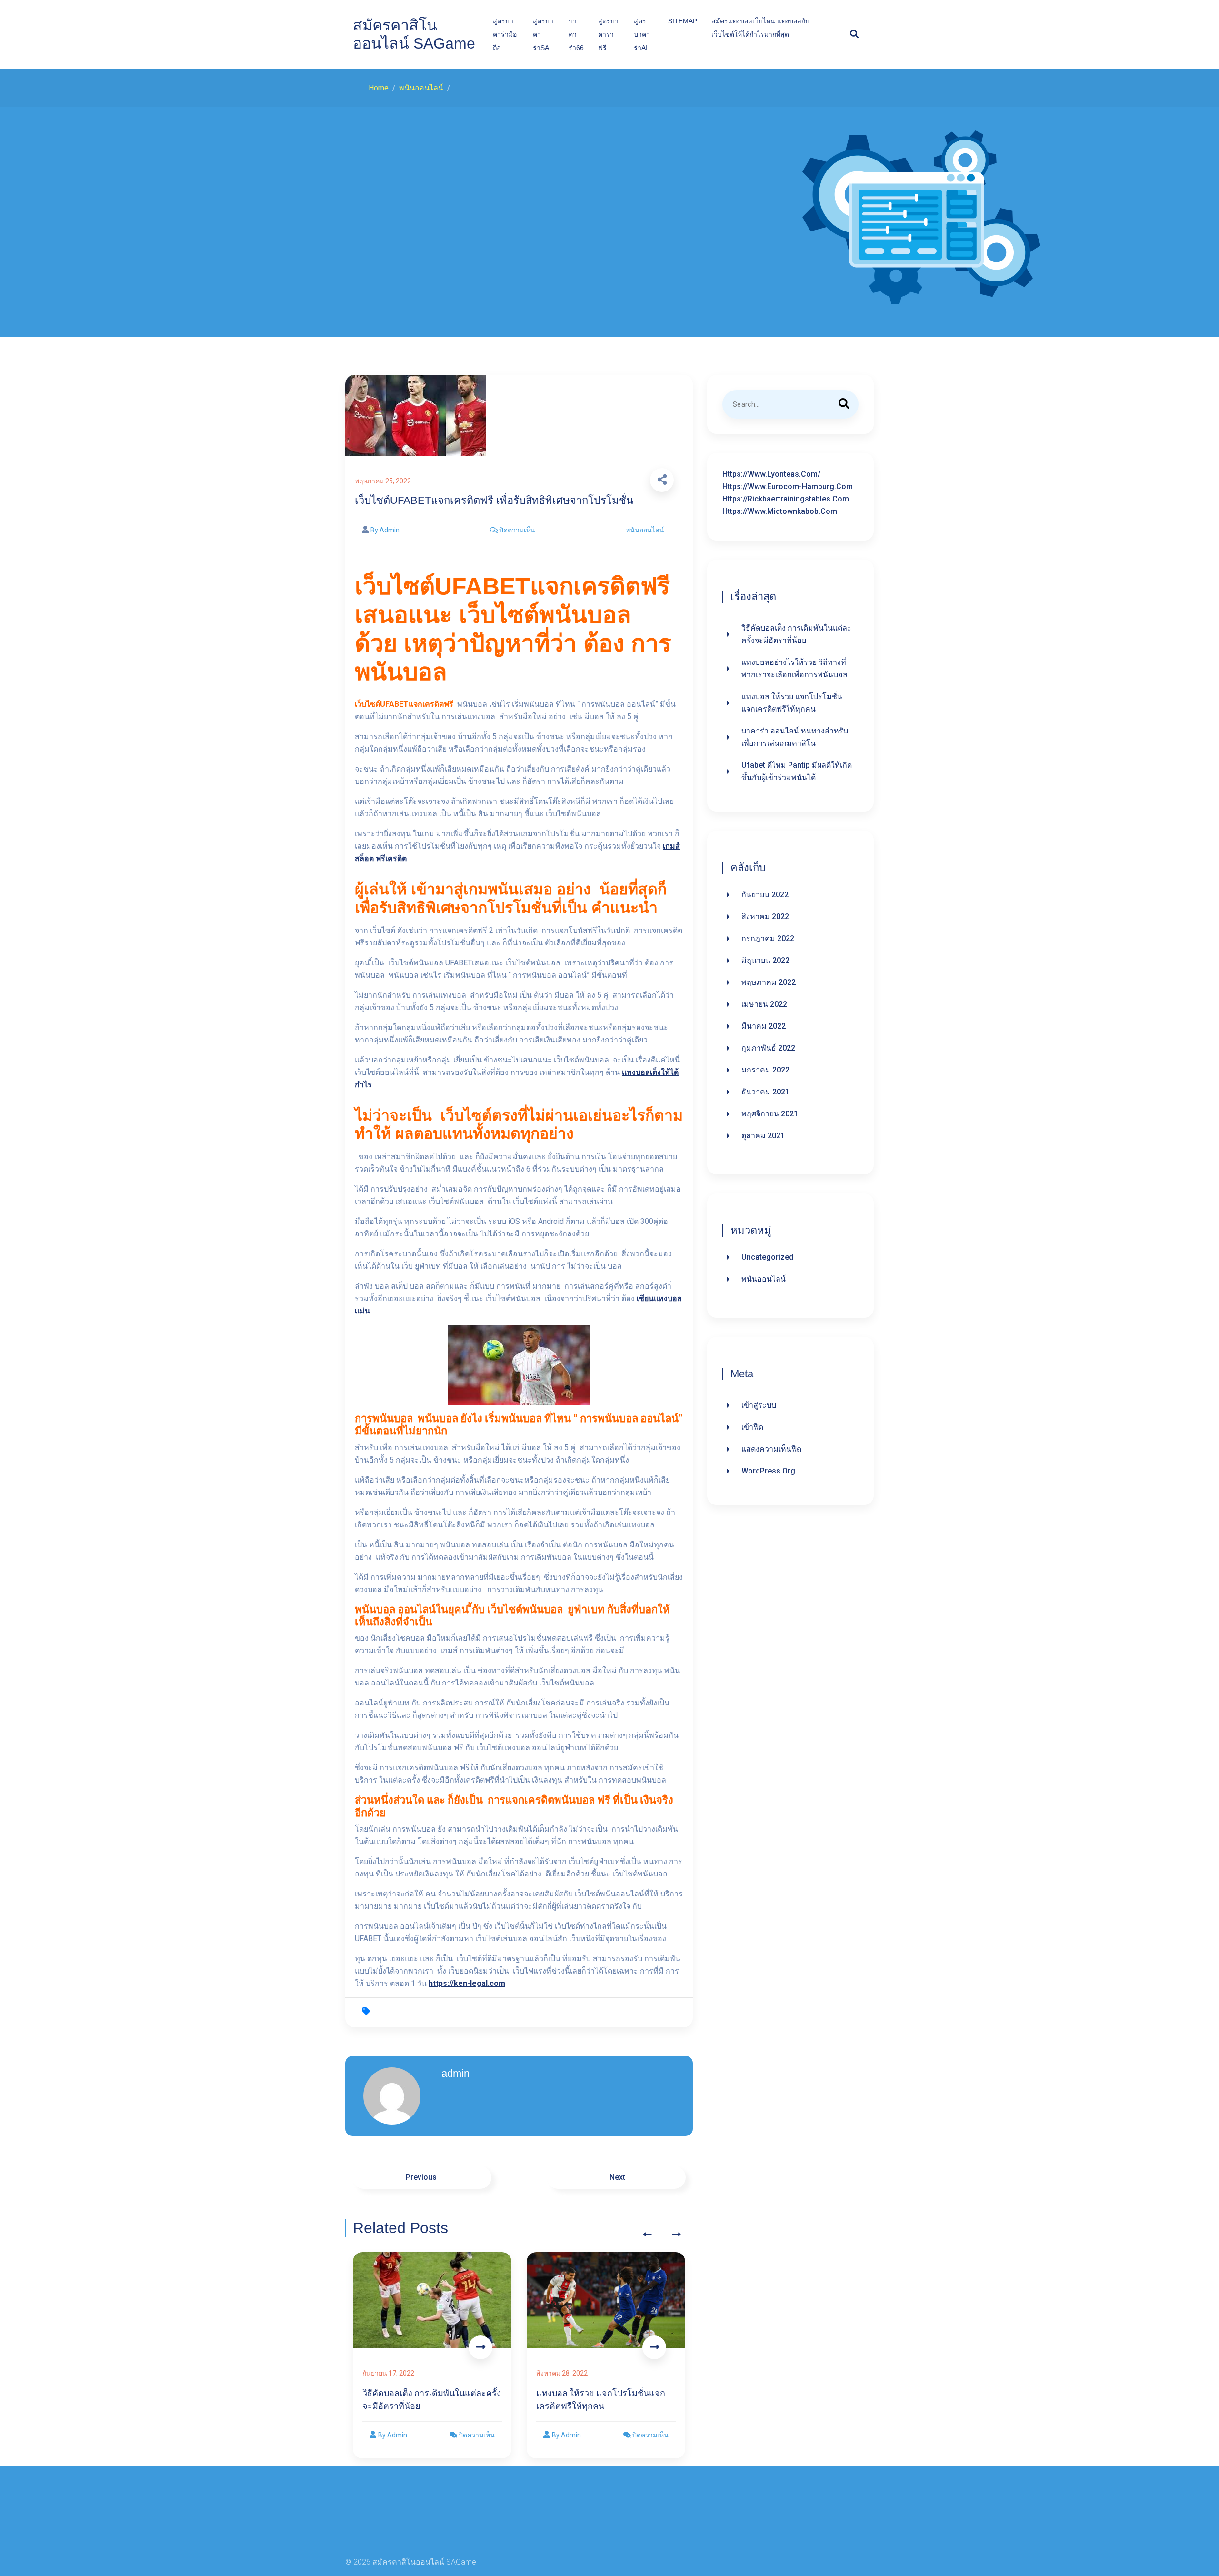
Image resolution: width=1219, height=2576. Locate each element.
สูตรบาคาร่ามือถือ (505, 34)
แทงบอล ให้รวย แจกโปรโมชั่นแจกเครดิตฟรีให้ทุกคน (792, 703)
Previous (422, 2177)
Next (616, 2177)
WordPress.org (768, 1471)
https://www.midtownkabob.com (780, 511)
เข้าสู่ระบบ (759, 1405)
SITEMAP (683, 21)
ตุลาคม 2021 (763, 1136)
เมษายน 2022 (764, 1004)
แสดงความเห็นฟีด (771, 1449)
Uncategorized (767, 1257)
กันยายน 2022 (765, 895)
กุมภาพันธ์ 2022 (768, 1048)
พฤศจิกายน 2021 (770, 1114)
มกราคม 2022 (765, 1070)
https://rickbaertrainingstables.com (786, 499)
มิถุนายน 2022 (765, 960)
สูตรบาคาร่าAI (642, 34)
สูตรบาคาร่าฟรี (608, 34)
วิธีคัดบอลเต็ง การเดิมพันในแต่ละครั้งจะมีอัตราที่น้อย (796, 634)
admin (455, 2073)
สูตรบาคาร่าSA (543, 34)
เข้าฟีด (752, 1427)
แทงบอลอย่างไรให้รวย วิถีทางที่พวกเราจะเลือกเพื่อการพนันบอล (794, 668)
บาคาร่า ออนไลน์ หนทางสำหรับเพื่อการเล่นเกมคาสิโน (795, 737)
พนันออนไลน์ (645, 530)
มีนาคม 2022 (764, 1026)
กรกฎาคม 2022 (768, 938)
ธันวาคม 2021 (765, 1092)
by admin (385, 530)
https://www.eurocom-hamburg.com (788, 486)
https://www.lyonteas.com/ (771, 474)
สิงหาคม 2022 (765, 917)
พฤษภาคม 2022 (769, 982)
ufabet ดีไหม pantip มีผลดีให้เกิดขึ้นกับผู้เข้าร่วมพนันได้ (797, 771)
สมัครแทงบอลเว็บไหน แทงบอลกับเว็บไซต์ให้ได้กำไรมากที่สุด (760, 28)
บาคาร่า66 (576, 34)
